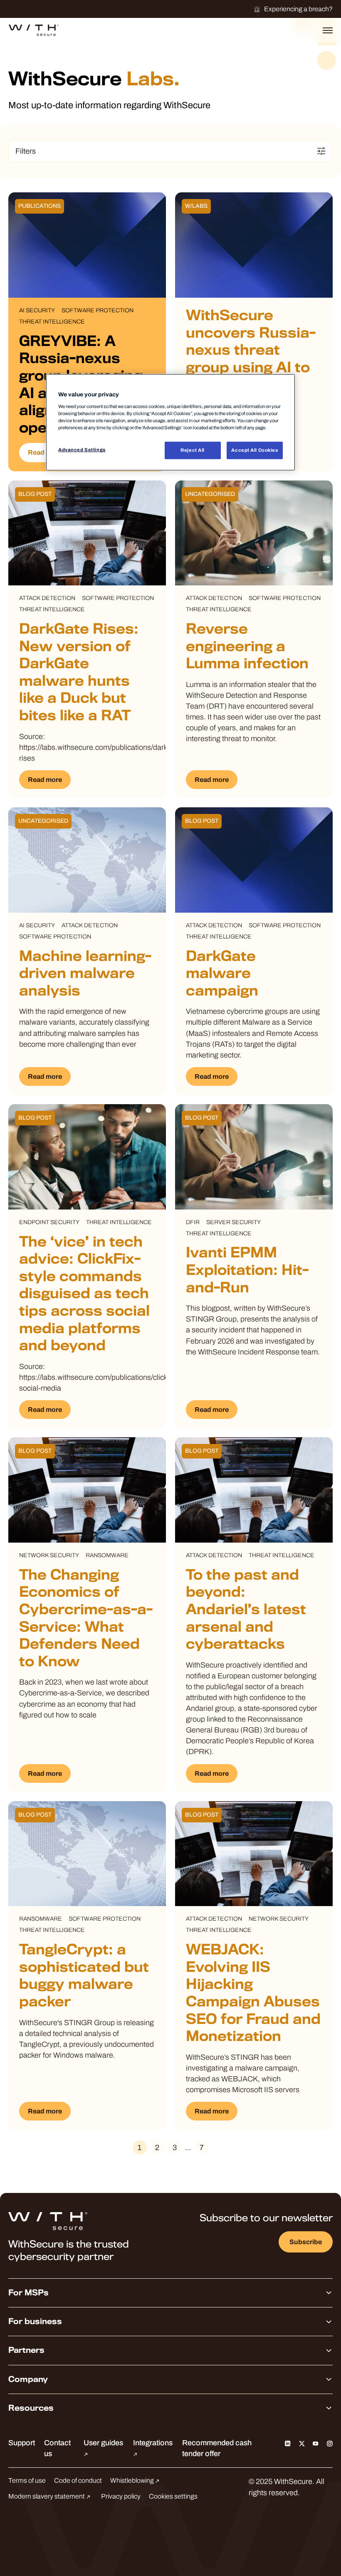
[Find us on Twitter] (302, 2443)
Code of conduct (78, 2480)
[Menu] (328, 30)
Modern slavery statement (47, 2496)
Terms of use (27, 2480)
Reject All (193, 450)
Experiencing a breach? (298, 9)
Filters (26, 151)
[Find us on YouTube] (316, 2443)
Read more (45, 452)
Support (22, 2443)
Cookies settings (173, 2496)
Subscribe (306, 2242)
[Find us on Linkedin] (288, 2443)
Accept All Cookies (255, 450)
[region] (170, 422)
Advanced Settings (82, 450)
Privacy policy (121, 2496)
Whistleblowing (133, 2480)
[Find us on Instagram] (330, 2443)
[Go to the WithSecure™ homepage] (34, 30)
